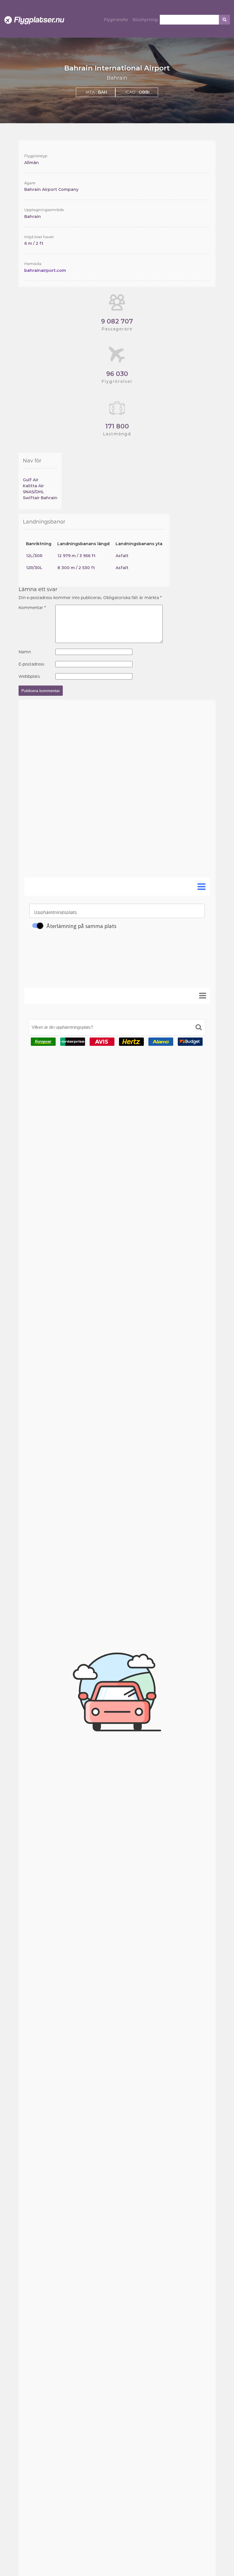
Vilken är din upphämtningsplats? (62, 1027)
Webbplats (29, 676)
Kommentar (32, 608)
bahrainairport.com (45, 270)
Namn (25, 652)
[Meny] (203, 996)
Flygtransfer (116, 20)
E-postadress (31, 664)
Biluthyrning (145, 20)
